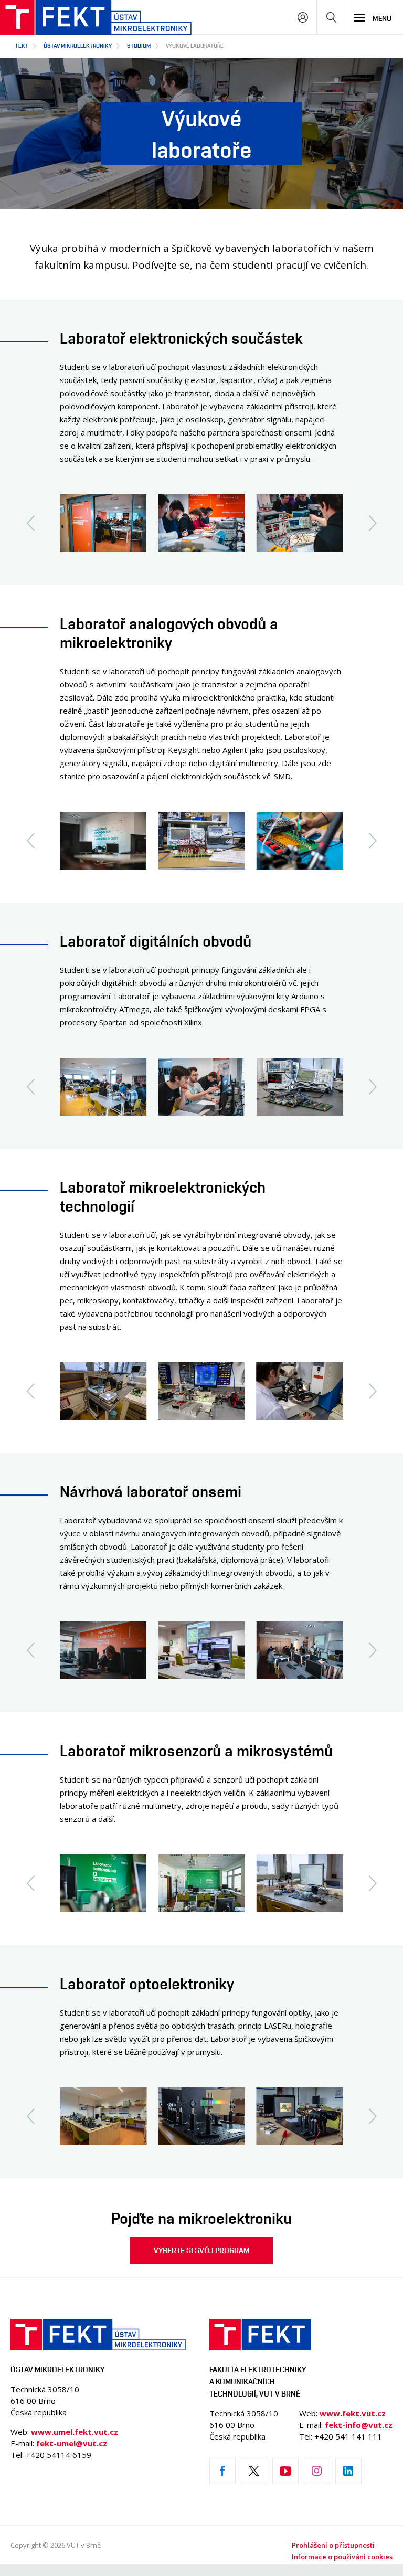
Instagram (317, 2471)
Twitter (254, 2471)
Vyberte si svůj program (201, 2250)
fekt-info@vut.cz (359, 2425)
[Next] (373, 523)
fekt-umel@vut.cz (72, 2443)
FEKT (22, 45)
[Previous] (30, 523)
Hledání (331, 17)
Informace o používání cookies (342, 2557)
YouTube (285, 2471)
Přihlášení (303, 17)
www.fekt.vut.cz (353, 2413)
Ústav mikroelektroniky (78, 45)
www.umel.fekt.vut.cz (75, 2432)
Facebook (222, 2471)
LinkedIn (348, 2471)
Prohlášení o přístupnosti (333, 2545)
